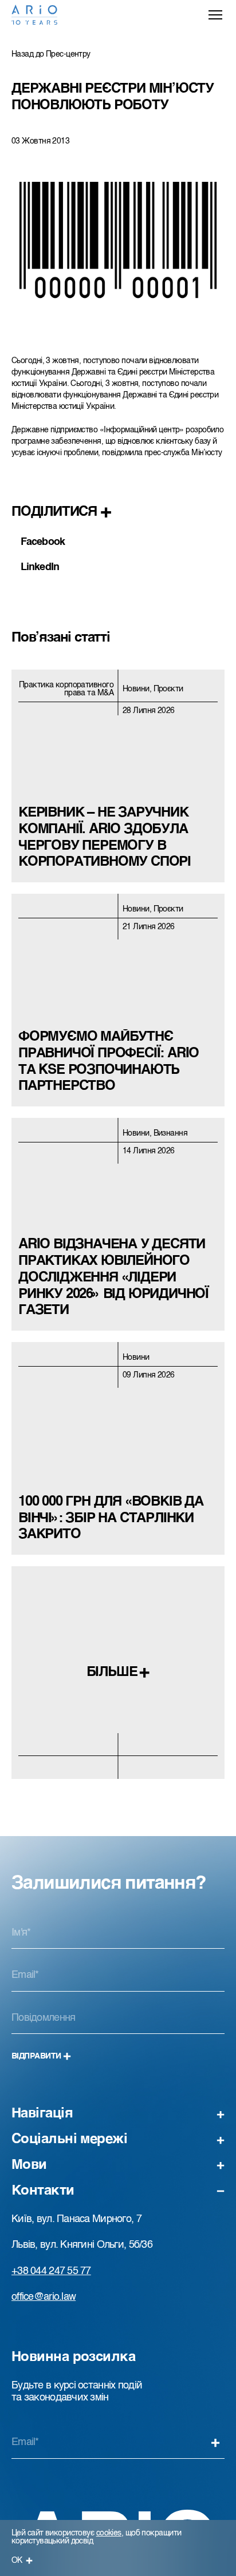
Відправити (36, 2056)
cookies (109, 2533)
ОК (17, 2561)
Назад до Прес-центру (51, 54)
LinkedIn (40, 567)
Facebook (43, 542)
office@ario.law (44, 2297)
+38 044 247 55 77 (51, 2271)
